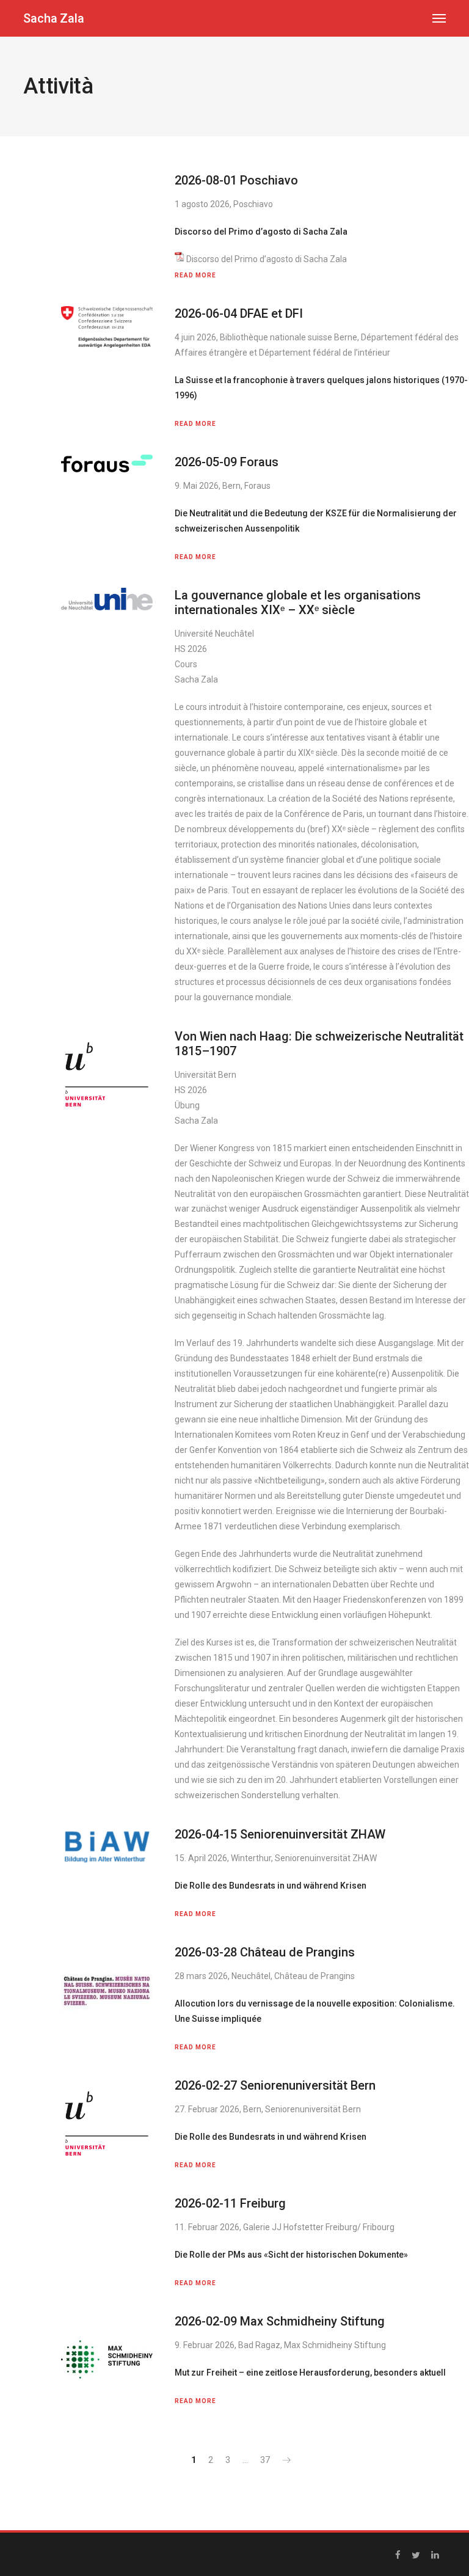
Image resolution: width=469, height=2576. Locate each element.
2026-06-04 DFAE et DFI (239, 313)
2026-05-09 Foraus (227, 462)
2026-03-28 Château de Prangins (265, 1952)
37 (265, 2460)
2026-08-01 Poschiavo (236, 180)
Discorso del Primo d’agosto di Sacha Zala (267, 259)
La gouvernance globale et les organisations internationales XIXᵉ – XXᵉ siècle (298, 602)
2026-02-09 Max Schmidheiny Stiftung (280, 2321)
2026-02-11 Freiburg (230, 2203)
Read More (195, 275)
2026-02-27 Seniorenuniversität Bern (275, 2085)
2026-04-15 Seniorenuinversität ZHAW (280, 1834)
